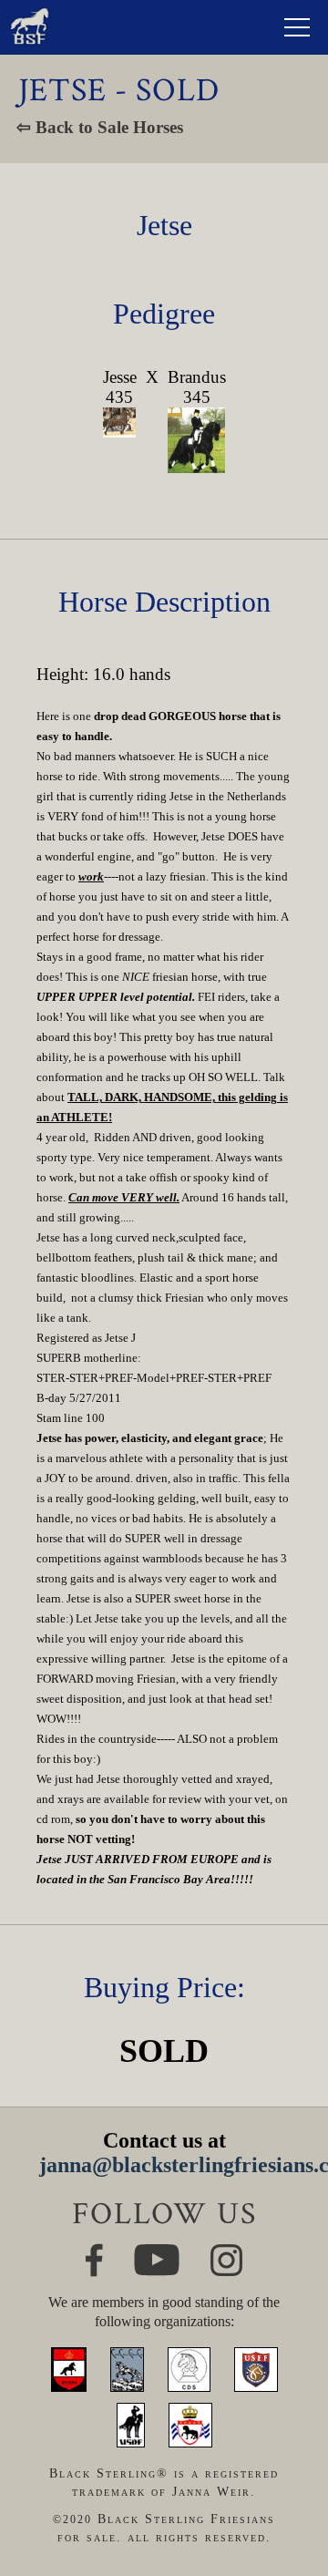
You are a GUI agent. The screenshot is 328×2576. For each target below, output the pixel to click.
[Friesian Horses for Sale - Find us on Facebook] (94, 2251)
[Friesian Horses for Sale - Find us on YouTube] (157, 2252)
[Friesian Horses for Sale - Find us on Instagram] (226, 2252)
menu (297, 27)
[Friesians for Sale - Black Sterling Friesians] (30, 12)
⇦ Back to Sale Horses (100, 127)
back (288, 2499)
